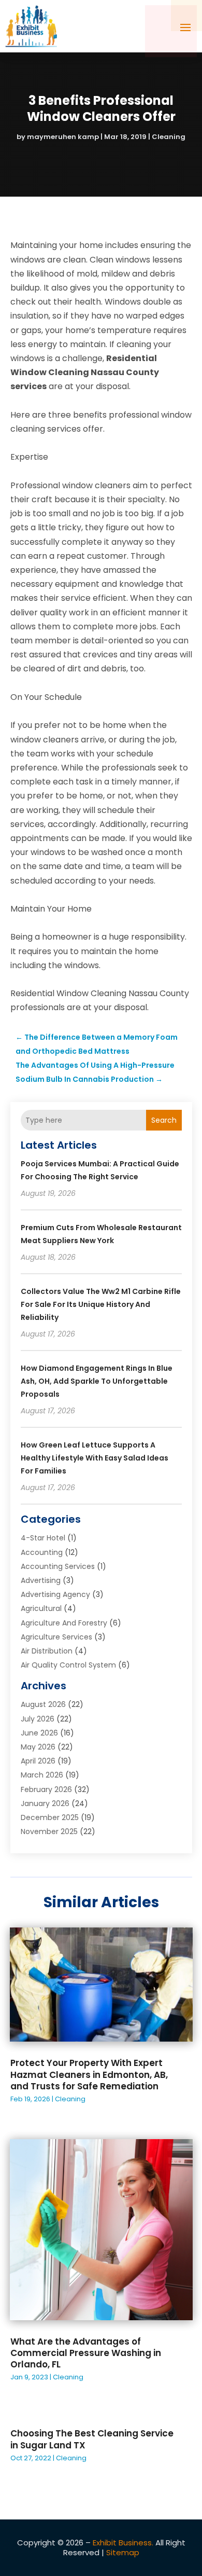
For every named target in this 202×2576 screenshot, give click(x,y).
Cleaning (169, 137)
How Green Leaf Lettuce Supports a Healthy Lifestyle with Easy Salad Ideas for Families (95, 1458)
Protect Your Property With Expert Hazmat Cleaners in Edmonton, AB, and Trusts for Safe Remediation (89, 2074)
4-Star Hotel (43, 1538)
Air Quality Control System (68, 1665)
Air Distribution (47, 1651)
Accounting (42, 1552)
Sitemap (123, 2552)
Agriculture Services (56, 1637)
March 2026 (42, 1775)
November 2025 (49, 1831)
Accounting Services (58, 1566)
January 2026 (45, 1803)
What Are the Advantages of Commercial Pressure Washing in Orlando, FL (86, 2353)
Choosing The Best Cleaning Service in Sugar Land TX (92, 2439)
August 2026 (43, 1704)
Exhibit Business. (123, 2543)
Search (164, 1120)
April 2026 (38, 1761)
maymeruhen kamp (63, 137)
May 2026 (38, 1747)
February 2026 (46, 1789)
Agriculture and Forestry (64, 1623)
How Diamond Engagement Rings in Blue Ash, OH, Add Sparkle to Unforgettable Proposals (97, 1381)
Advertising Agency (55, 1594)
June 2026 (39, 1733)
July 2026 (38, 1719)
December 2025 (50, 1817)
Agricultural (41, 1608)
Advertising (41, 1580)
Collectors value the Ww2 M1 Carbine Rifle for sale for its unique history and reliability (101, 1304)
